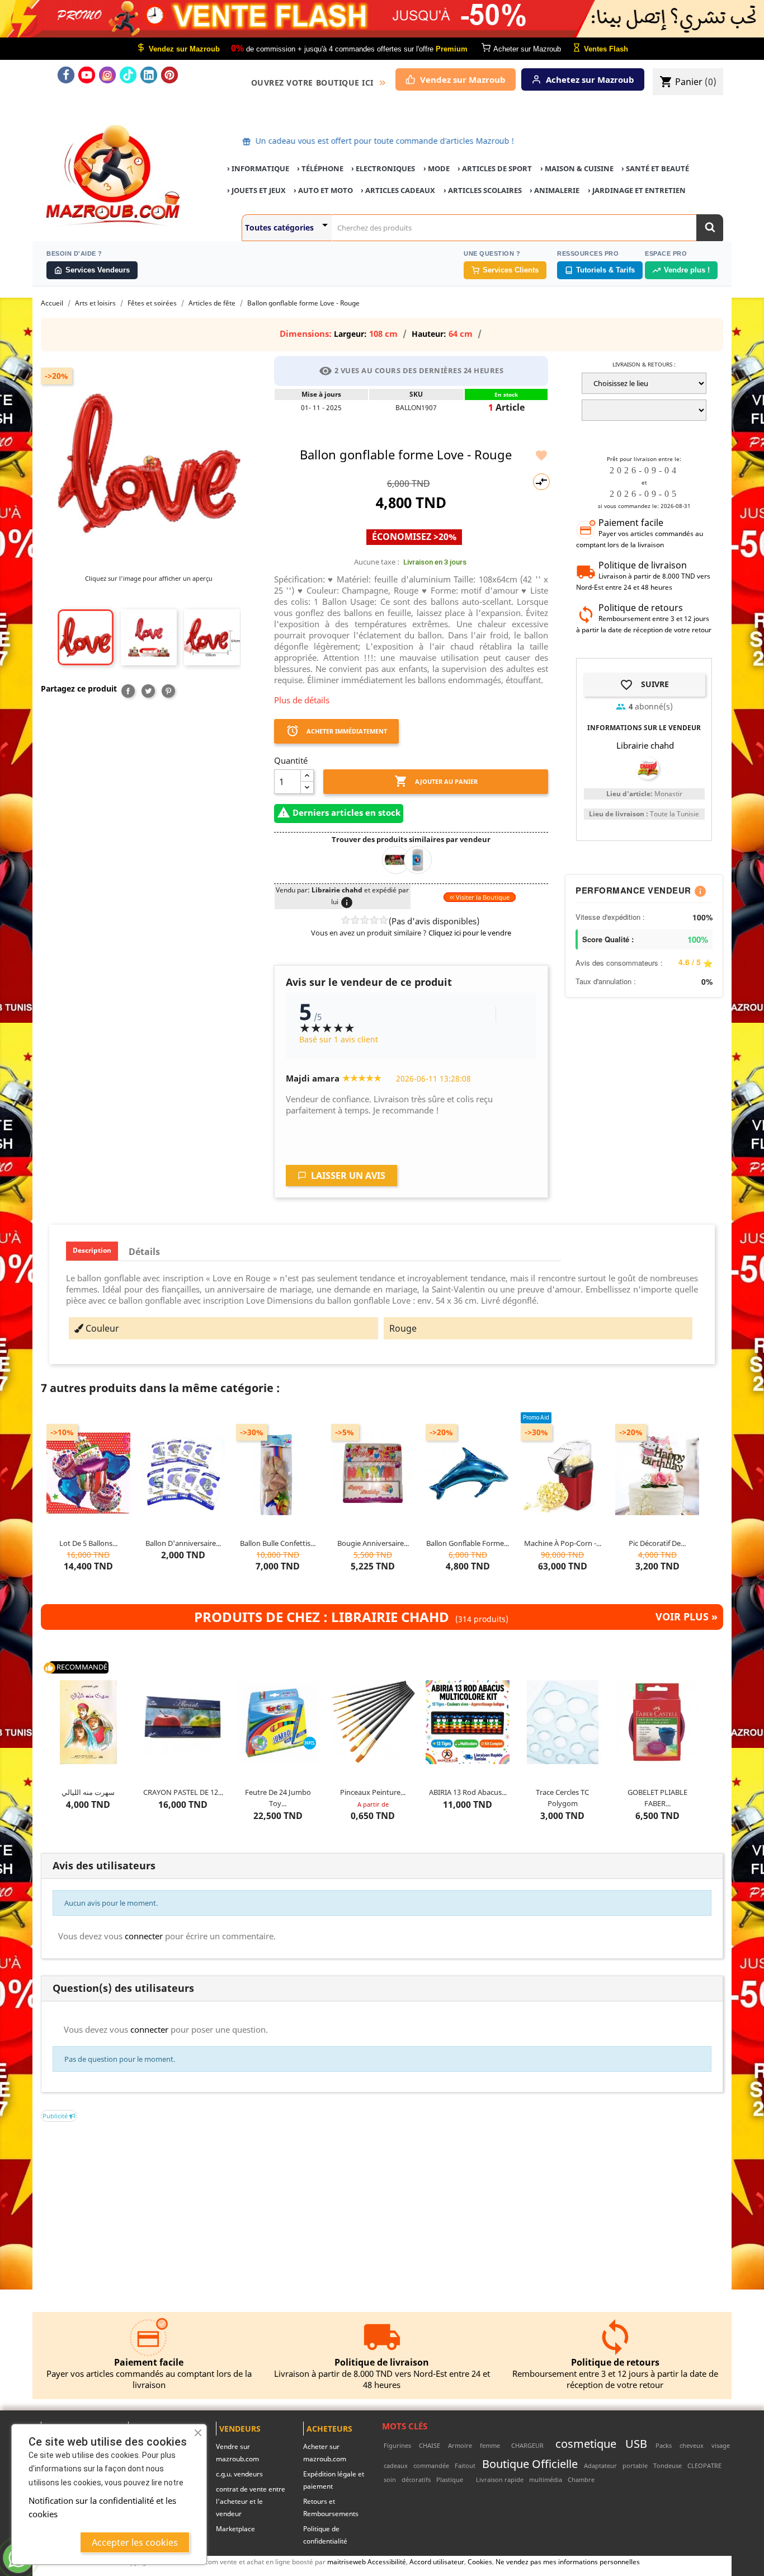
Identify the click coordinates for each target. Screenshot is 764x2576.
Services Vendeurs (98, 270)
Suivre (644, 685)
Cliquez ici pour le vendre (470, 933)
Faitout (465, 2465)
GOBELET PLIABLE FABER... (657, 1798)
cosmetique (586, 2443)
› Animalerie (555, 190)
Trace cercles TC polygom (562, 1798)
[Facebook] (66, 75)
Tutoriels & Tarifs (605, 270)
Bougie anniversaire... (373, 1543)
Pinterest (168, 691)
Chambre (581, 2479)
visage (721, 2445)
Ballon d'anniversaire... (183, 1543)
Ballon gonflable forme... (468, 1543)
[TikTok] (128, 75)
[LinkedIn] (149, 75)
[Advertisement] (376, 2200)
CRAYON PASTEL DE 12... (183, 1792)
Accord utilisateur (437, 2561)
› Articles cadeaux (398, 190)
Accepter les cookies (135, 2542)
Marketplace (235, 2529)
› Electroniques (383, 168)
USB (636, 2443)
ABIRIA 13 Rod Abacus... (468, 1792)
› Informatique (258, 168)
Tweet (148, 691)
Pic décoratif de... (657, 1543)
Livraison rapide (500, 2479)
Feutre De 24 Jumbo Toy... (278, 1798)
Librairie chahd (645, 745)
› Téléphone (320, 168)
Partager (128, 691)
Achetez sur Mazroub (590, 79)
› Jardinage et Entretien (637, 190)
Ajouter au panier (436, 781)
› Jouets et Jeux (256, 190)
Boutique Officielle (530, 2464)
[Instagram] (107, 75)
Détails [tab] (144, 1252)
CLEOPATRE (704, 2465)
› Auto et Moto (323, 190)
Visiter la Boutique (482, 897)
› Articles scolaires (483, 190)
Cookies (480, 2561)
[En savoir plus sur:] (508, 2445)
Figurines (397, 2445)
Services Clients (511, 270)
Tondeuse (668, 2465)
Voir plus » (687, 1617)
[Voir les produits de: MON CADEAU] (422, 859)
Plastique (450, 2479)
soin (390, 2479)
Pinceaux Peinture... (373, 1792)
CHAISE (430, 2445)
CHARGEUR (527, 2445)
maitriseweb (346, 2561)
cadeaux (396, 2465)
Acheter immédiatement (336, 731)
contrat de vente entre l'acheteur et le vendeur (251, 2501)
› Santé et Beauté (655, 168)
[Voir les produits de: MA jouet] (401, 859)
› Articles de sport (495, 168)
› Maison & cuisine (577, 168)
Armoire (460, 2445)
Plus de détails (302, 700)
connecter (144, 1936)
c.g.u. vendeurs (239, 2474)
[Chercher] (710, 228)
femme (490, 2445)
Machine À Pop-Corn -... (563, 1543)
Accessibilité (387, 2561)
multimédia (546, 2479)
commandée (431, 2465)
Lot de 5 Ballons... (88, 1543)
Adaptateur (600, 2465)
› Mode (437, 168)
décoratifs (416, 2479)
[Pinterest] (169, 75)
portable (635, 2465)
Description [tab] (92, 1250)
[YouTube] (87, 75)
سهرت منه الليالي (88, 1792)
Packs (664, 2445)
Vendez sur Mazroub (463, 79)
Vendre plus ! (687, 270)
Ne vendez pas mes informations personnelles (568, 2561)
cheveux (692, 2445)
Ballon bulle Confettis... (278, 1543)
